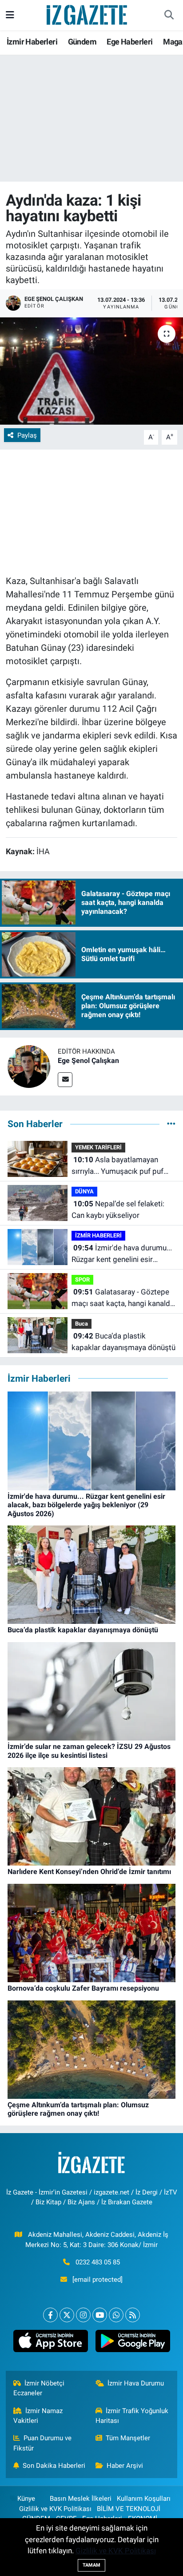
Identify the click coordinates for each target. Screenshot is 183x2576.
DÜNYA (84, 1191)
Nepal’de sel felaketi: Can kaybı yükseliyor (118, 1209)
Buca (82, 1324)
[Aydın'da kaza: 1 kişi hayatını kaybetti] (91, 371)
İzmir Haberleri (32, 42)
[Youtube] (100, 2315)
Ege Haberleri (129, 42)
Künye (26, 2499)
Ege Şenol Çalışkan (88, 1061)
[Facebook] (50, 2315)
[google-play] (133, 2343)
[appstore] (50, 2343)
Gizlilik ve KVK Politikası (55, 2509)
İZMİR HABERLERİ (98, 1235)
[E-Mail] (65, 1080)
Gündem (82, 42)
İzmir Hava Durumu (136, 2383)
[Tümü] (171, 1124)
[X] (67, 2315)
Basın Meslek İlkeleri (81, 2499)
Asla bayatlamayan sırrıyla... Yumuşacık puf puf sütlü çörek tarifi (117, 1166)
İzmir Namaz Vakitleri (38, 2416)
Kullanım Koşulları (144, 2499)
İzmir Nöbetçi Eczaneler (39, 2388)
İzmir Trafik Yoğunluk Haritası (132, 2416)
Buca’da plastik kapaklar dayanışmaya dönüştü (123, 1342)
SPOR (82, 1280)
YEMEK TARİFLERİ (98, 1147)
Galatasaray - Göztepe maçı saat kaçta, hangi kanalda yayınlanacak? (123, 1298)
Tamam (91, 2565)
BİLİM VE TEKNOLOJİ (129, 2509)
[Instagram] (83, 2315)
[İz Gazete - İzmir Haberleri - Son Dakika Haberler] (88, 14)
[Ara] (169, 15)
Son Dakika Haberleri (54, 2466)
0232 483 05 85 (98, 2262)
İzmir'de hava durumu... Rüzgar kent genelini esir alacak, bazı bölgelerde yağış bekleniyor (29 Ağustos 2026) (122, 1254)
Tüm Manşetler (128, 2438)
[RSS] (133, 2315)
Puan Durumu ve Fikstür (43, 2443)
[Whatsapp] (116, 2315)
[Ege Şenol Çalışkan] (29, 1066)
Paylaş (27, 435)
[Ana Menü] (10, 15)
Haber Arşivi (125, 2466)
